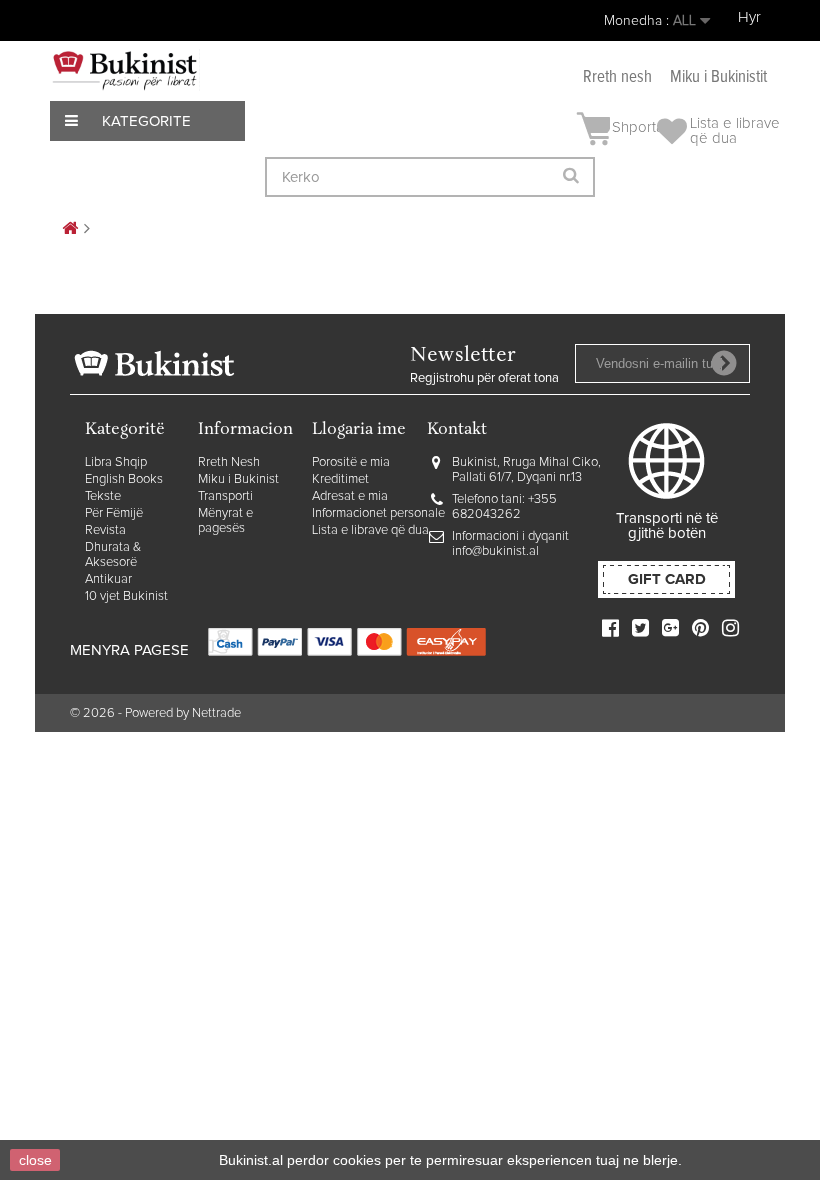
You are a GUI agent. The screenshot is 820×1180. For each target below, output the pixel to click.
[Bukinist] (125, 70)
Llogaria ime (359, 430)
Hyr (749, 17)
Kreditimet (340, 479)
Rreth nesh (617, 77)
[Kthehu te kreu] (70, 229)
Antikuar (108, 579)
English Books (124, 479)
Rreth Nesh (229, 462)
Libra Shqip (116, 462)
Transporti (225, 496)
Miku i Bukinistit (718, 77)
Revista (105, 530)
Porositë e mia (351, 462)
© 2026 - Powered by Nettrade (155, 713)
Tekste (103, 496)
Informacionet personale (378, 513)
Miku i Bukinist (238, 479)
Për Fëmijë (114, 513)
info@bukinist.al (495, 551)
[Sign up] (724, 363)
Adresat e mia (350, 496)
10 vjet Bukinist (126, 596)
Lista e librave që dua (370, 530)
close (35, 1160)
